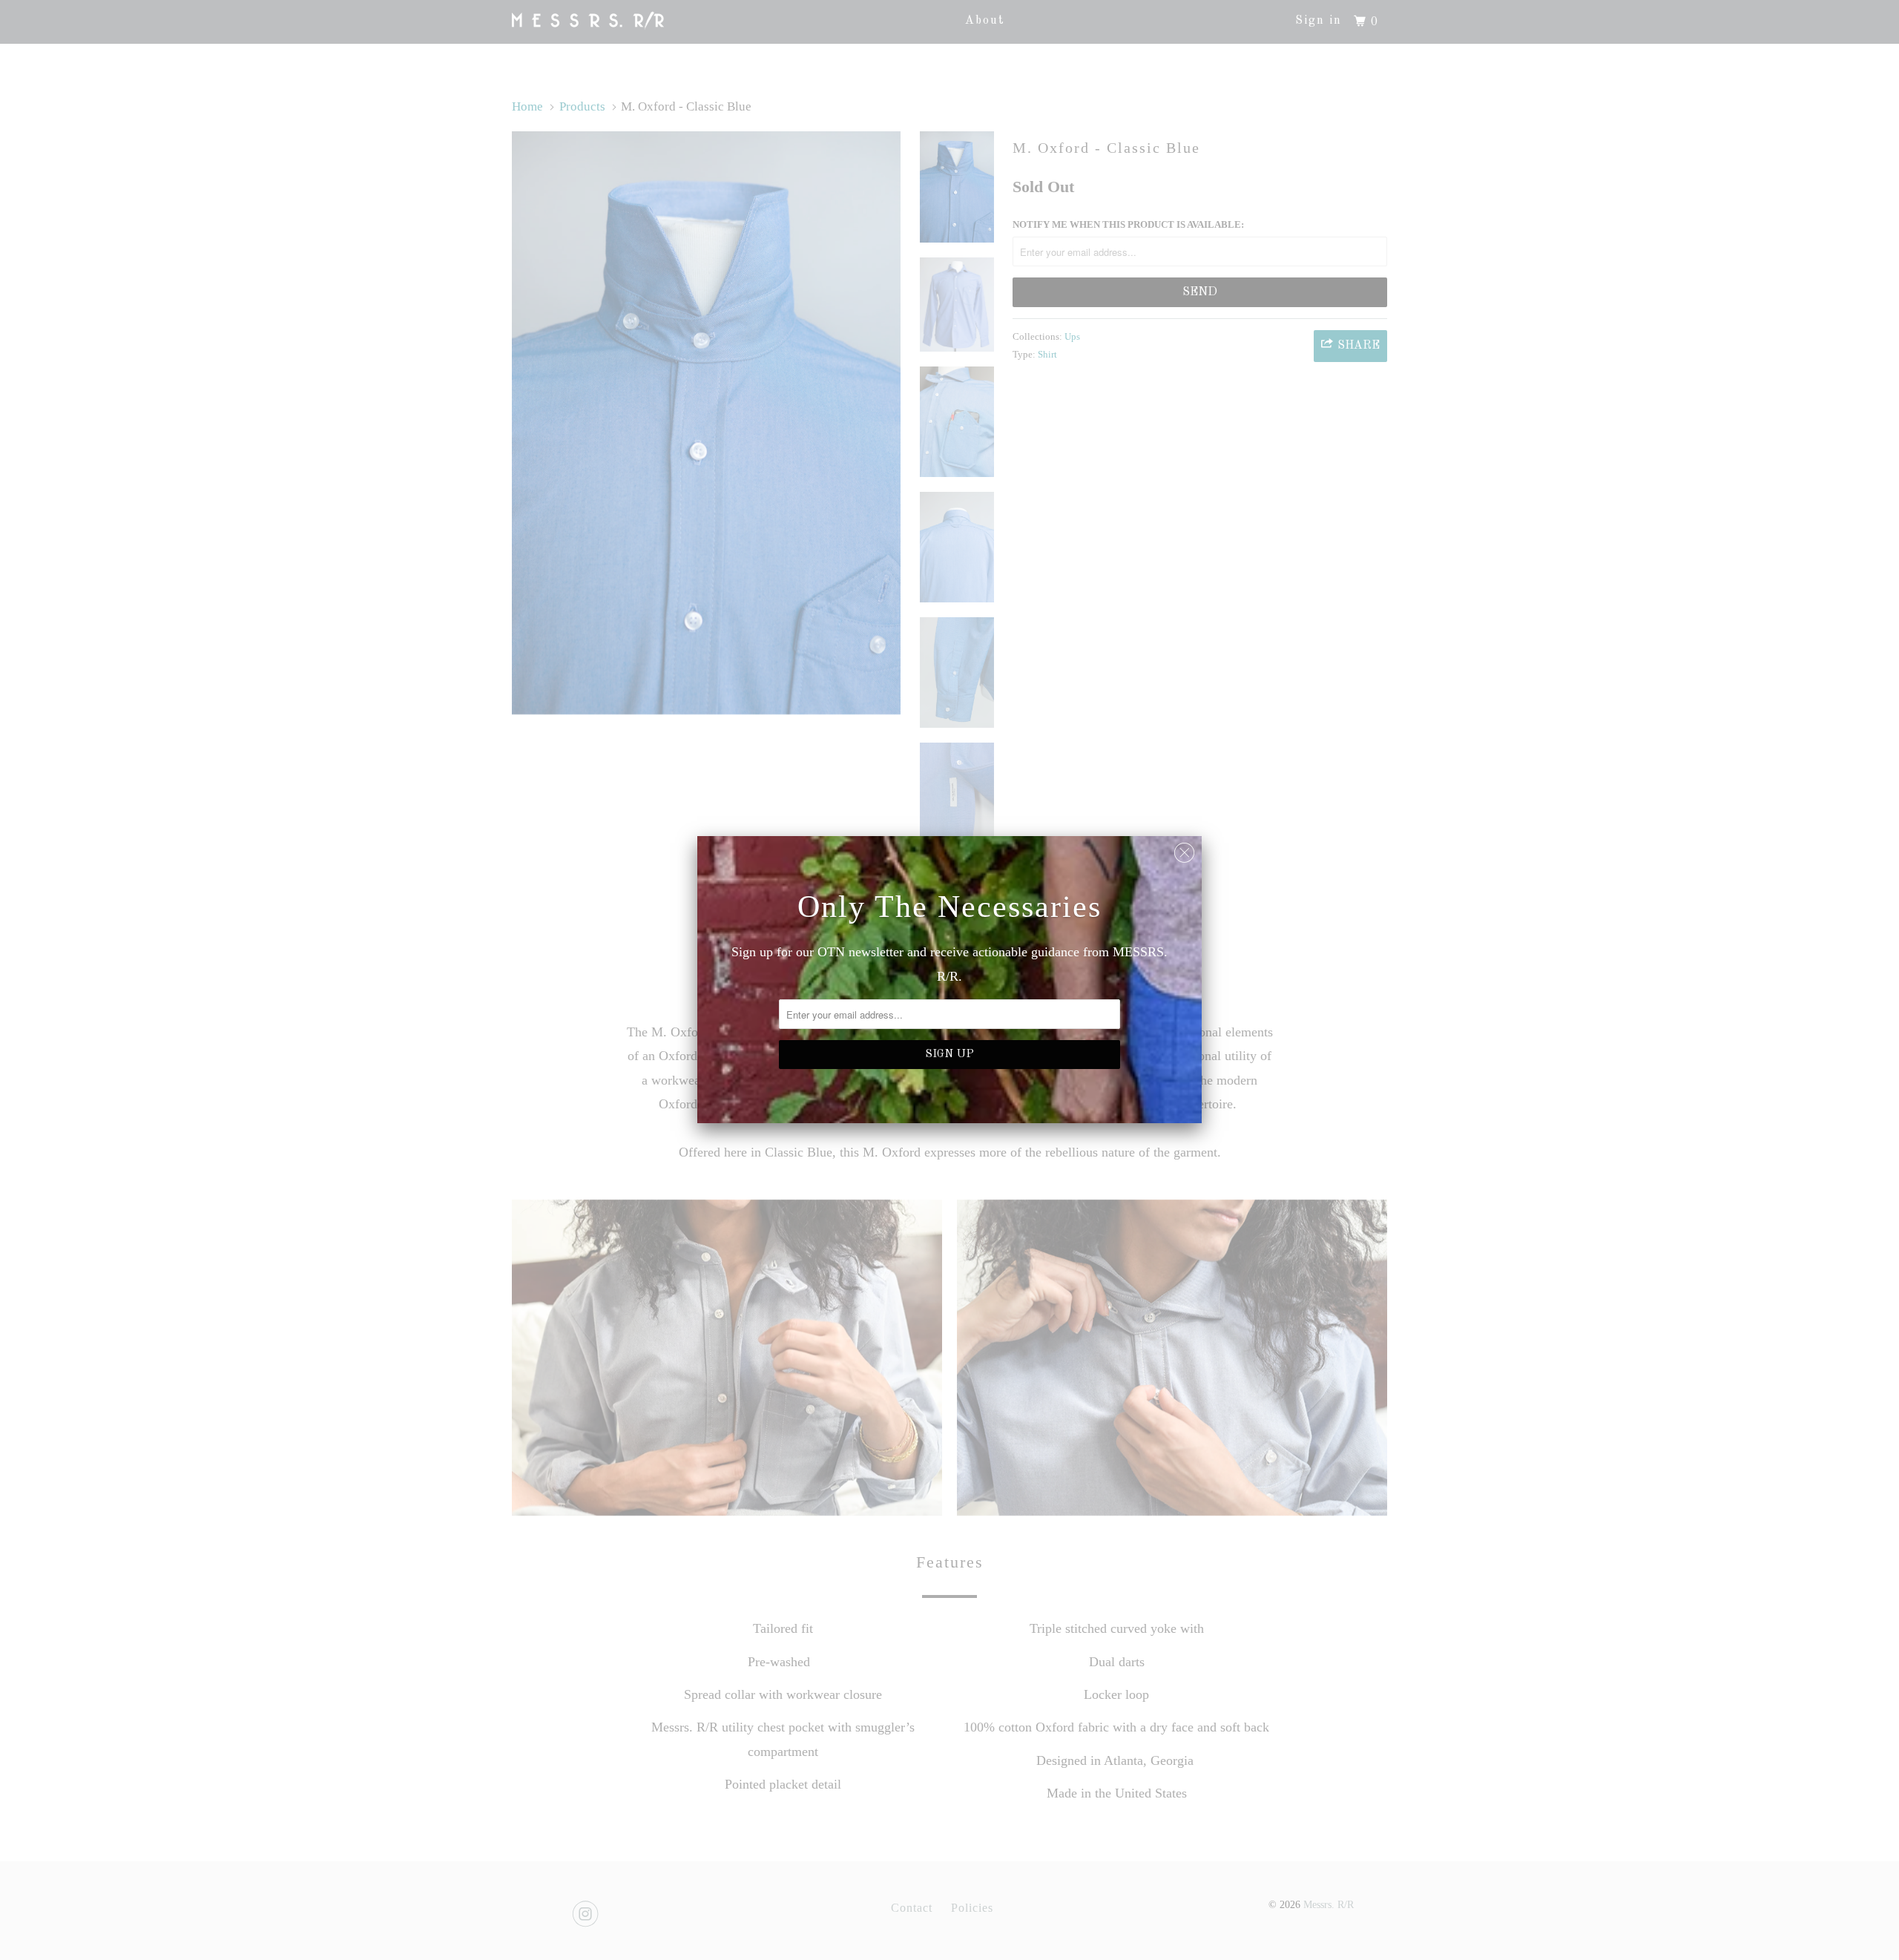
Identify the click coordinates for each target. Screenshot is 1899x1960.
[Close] (1184, 849)
